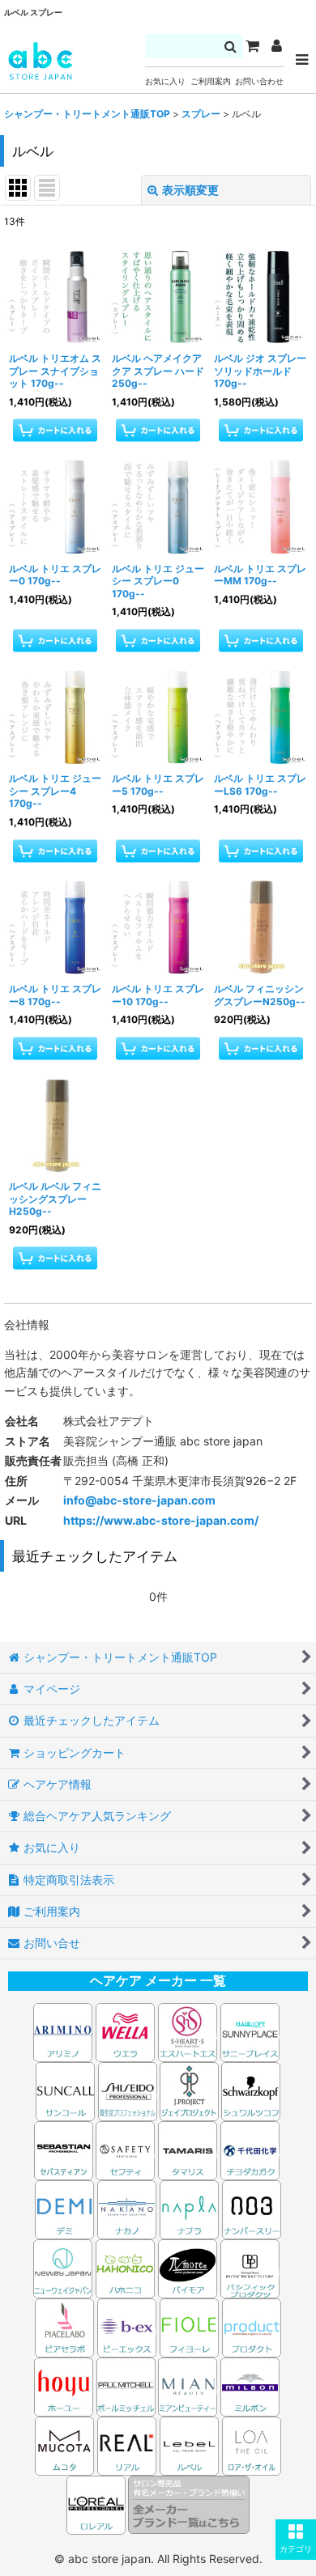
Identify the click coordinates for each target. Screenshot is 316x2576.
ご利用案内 (211, 81)
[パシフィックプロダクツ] (250, 2267)
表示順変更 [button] (190, 190)
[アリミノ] (63, 2031)
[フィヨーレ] (189, 2326)
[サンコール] (65, 2090)
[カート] (252, 46)
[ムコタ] (64, 2444)
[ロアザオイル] (252, 2444)
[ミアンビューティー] (188, 2385)
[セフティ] (125, 2149)
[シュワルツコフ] (251, 2090)
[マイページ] (276, 46)
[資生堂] (128, 2090)
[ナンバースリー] (252, 2208)
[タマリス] (188, 2149)
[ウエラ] (125, 2031)
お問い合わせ (259, 81)
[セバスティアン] (158, 2090)
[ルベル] (189, 2444)
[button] (296, 2540)
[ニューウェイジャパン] (63, 2267)
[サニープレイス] (250, 2031)
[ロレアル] (97, 2504)
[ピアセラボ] (64, 2326)
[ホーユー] (64, 2385)
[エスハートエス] (188, 2031)
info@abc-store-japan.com (139, 1500)
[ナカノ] (127, 2208)
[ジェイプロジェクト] (189, 2090)
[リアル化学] (127, 2444)
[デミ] (64, 2208)
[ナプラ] (189, 2208)
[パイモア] (188, 2267)
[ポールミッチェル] (127, 2385)
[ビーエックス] (127, 2326)
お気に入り (165, 81)
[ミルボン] (251, 2385)
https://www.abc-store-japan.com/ (161, 1520)
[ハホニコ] (125, 2267)
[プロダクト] (252, 2326)
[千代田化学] (250, 2149)
